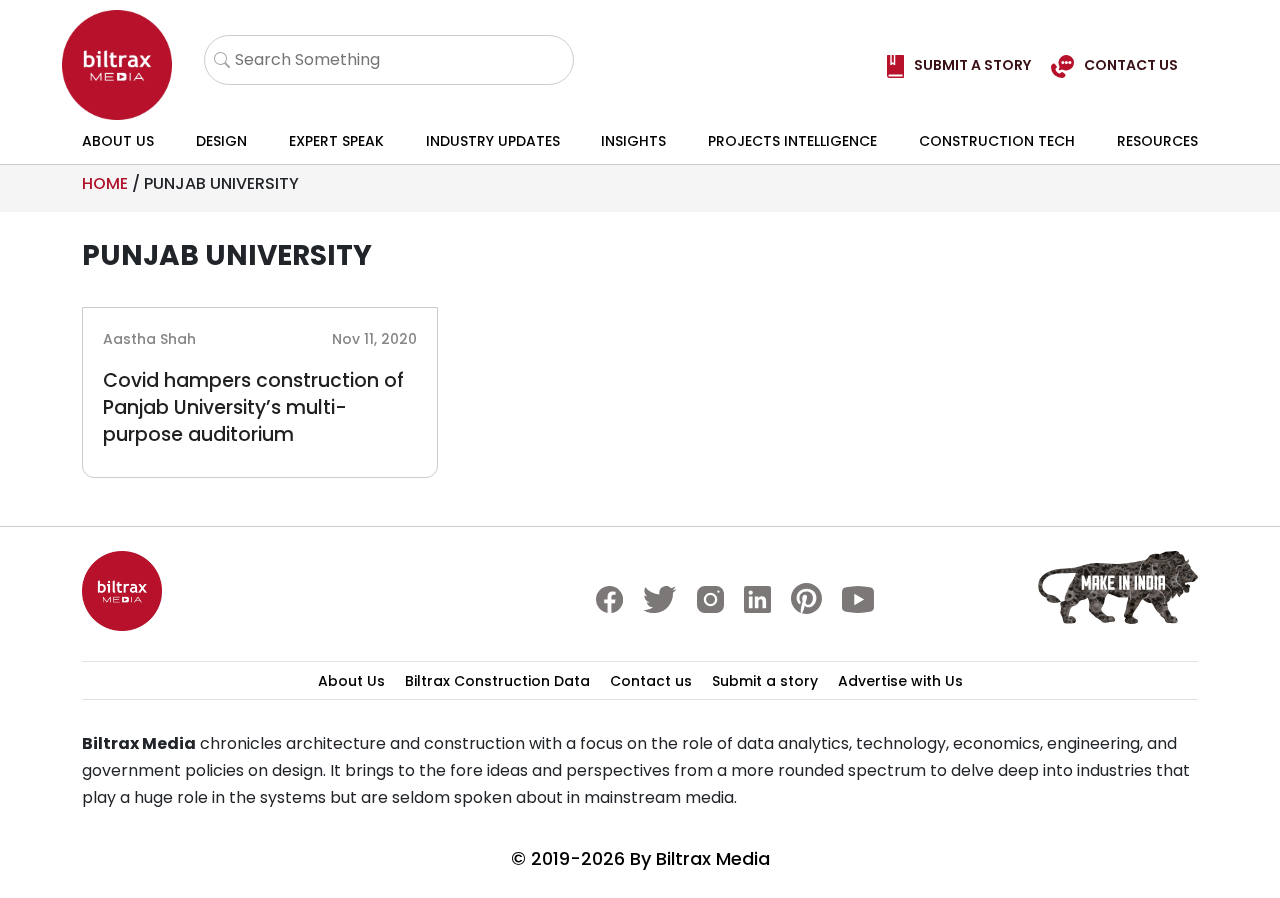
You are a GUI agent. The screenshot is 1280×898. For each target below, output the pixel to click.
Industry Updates (493, 141)
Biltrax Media (713, 858)
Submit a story (765, 681)
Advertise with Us (900, 681)
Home (105, 183)
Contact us (651, 681)
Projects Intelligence (792, 141)
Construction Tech (997, 141)
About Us (118, 141)
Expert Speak (336, 141)
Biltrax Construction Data (497, 681)
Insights (633, 141)
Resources (1157, 141)
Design (221, 141)
